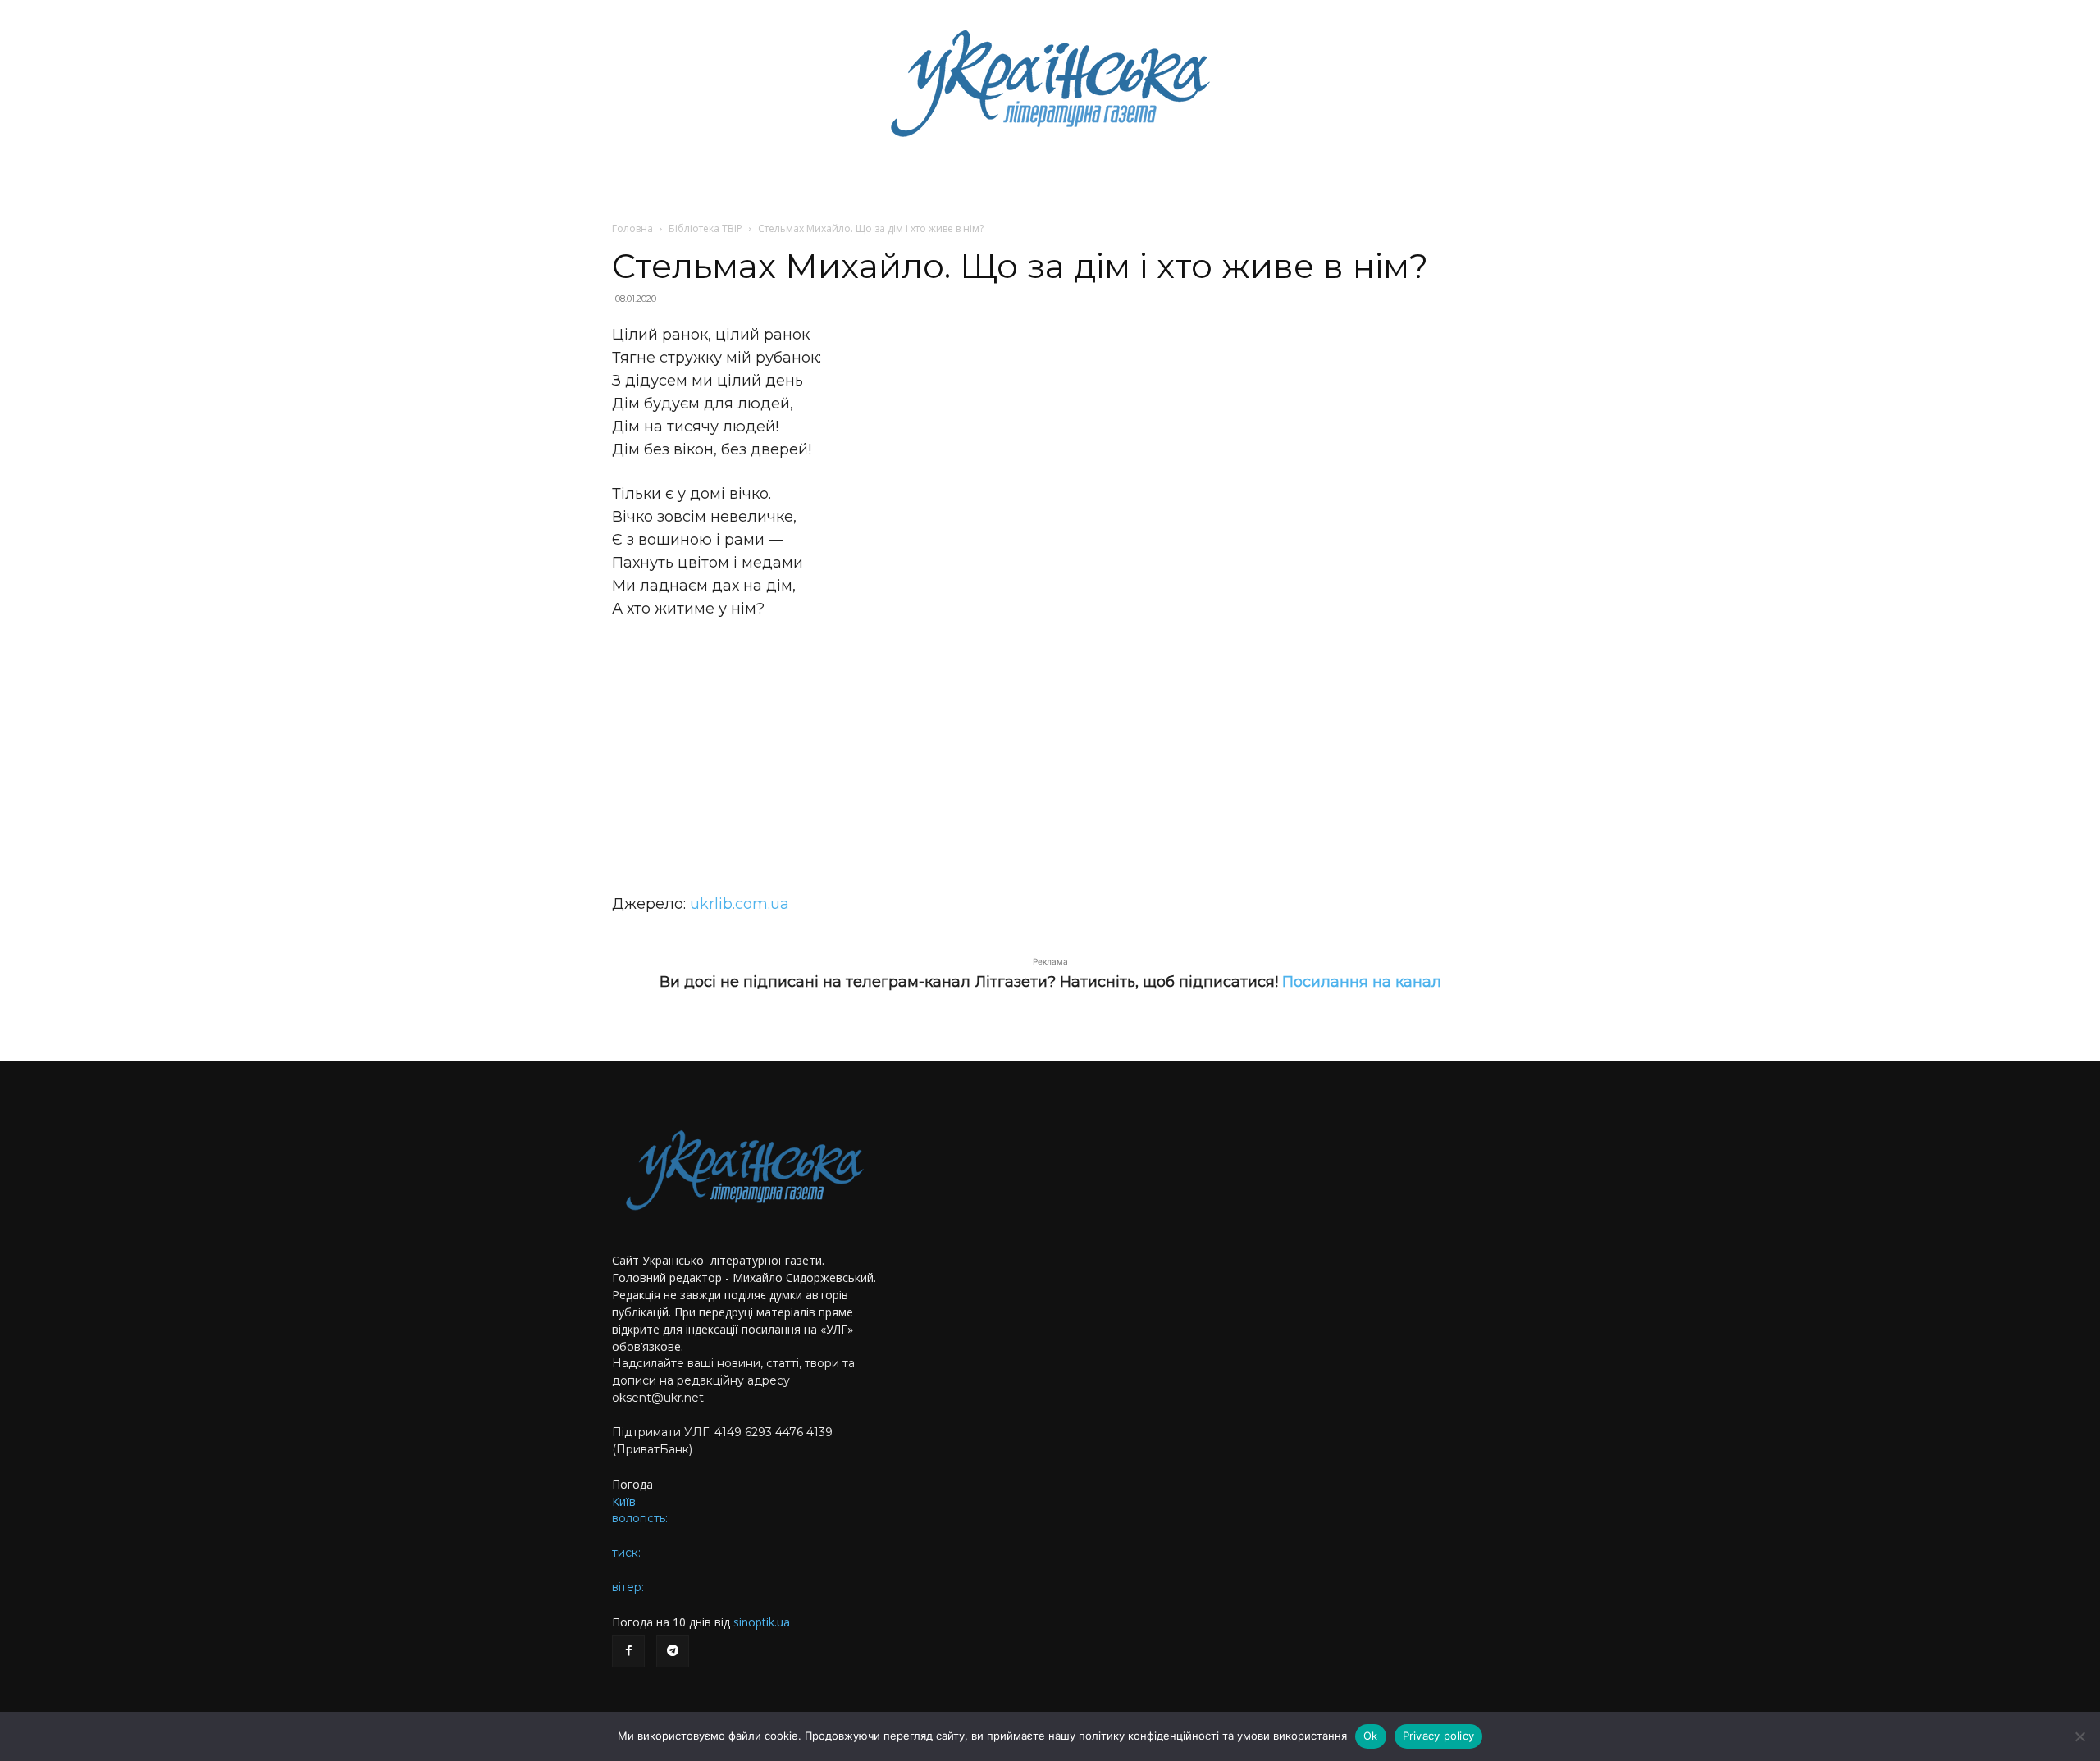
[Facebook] (628, 1651)
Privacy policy (1439, 1736)
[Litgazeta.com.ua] (1050, 82)
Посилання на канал (1362, 982)
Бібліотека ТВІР (705, 228)
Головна (632, 228)
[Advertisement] (1050, 756)
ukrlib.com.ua (740, 904)
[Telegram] (673, 1651)
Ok (1371, 1736)
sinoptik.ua (762, 1622)
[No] (2079, 1736)
